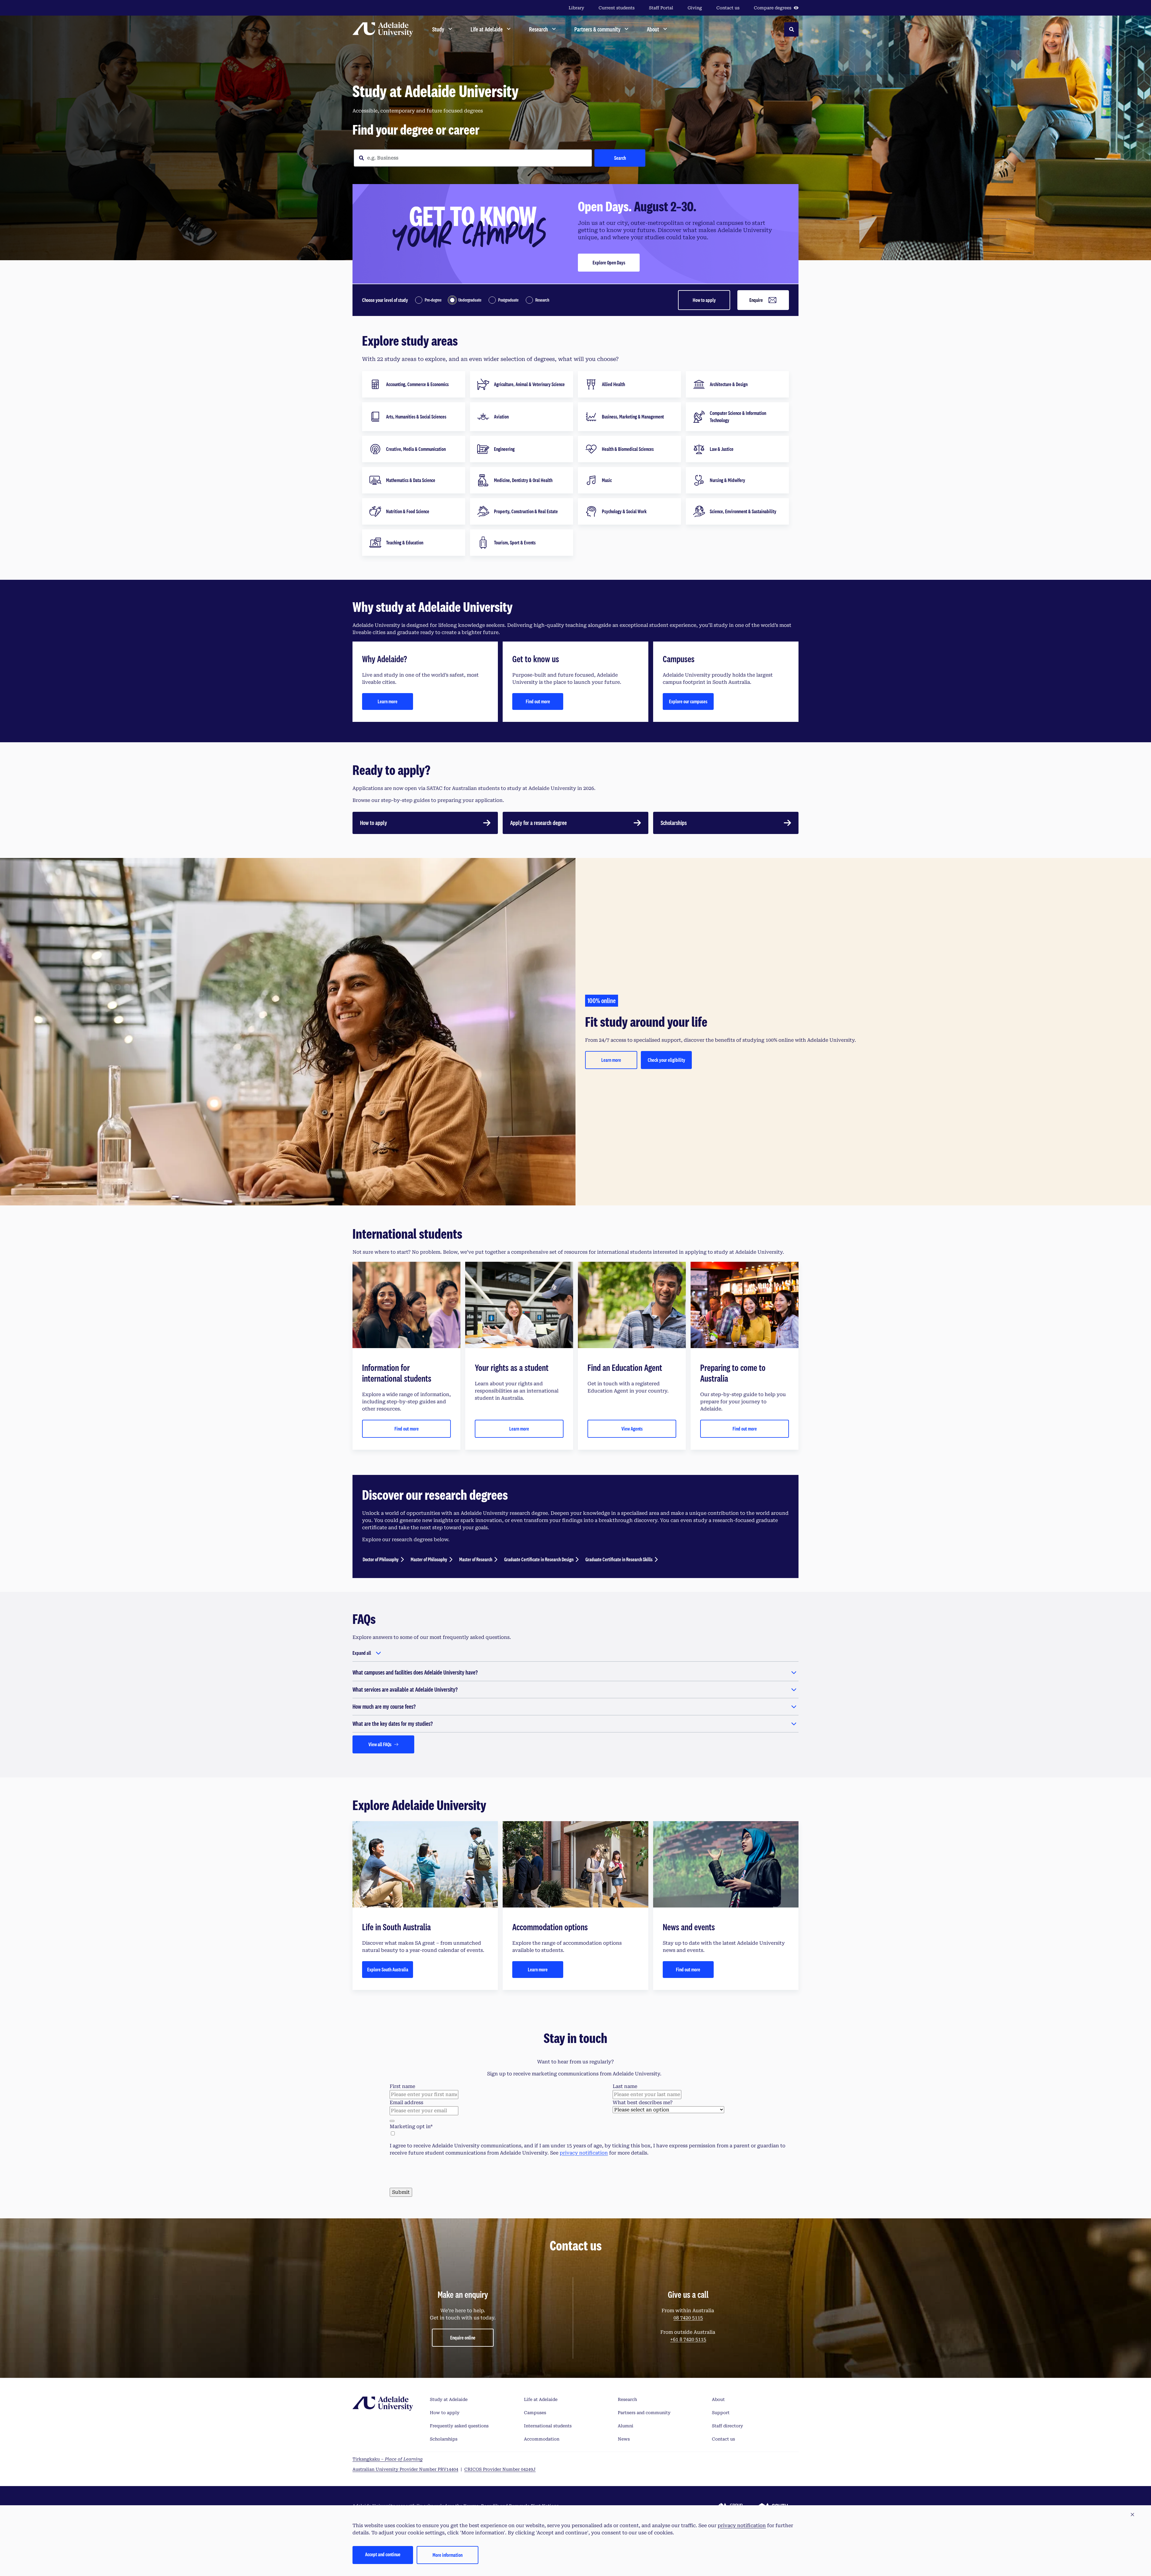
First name (402, 2086)
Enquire (756, 300)
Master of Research (476, 1559)
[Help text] (392, 2121)
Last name (625, 2086)
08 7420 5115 (688, 2440)
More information (448, 2555)
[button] (1132, 2515)
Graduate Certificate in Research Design (539, 1559)
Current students (617, 8)
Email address (406, 2102)
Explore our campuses (688, 701)
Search (620, 158)
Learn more (388, 701)
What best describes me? (643, 2102)
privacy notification (584, 2153)
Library (576, 8)
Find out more (538, 701)
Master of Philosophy (429, 1559)
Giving (695, 8)
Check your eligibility (666, 1060)
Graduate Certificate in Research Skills (619, 1559)
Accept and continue (383, 2554)
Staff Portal (661, 8)
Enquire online (463, 2460)
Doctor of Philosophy (381, 1559)
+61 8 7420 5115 (688, 2462)
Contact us (728, 8)
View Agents (632, 1429)
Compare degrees (773, 8)
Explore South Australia (388, 1969)
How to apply (704, 300)
